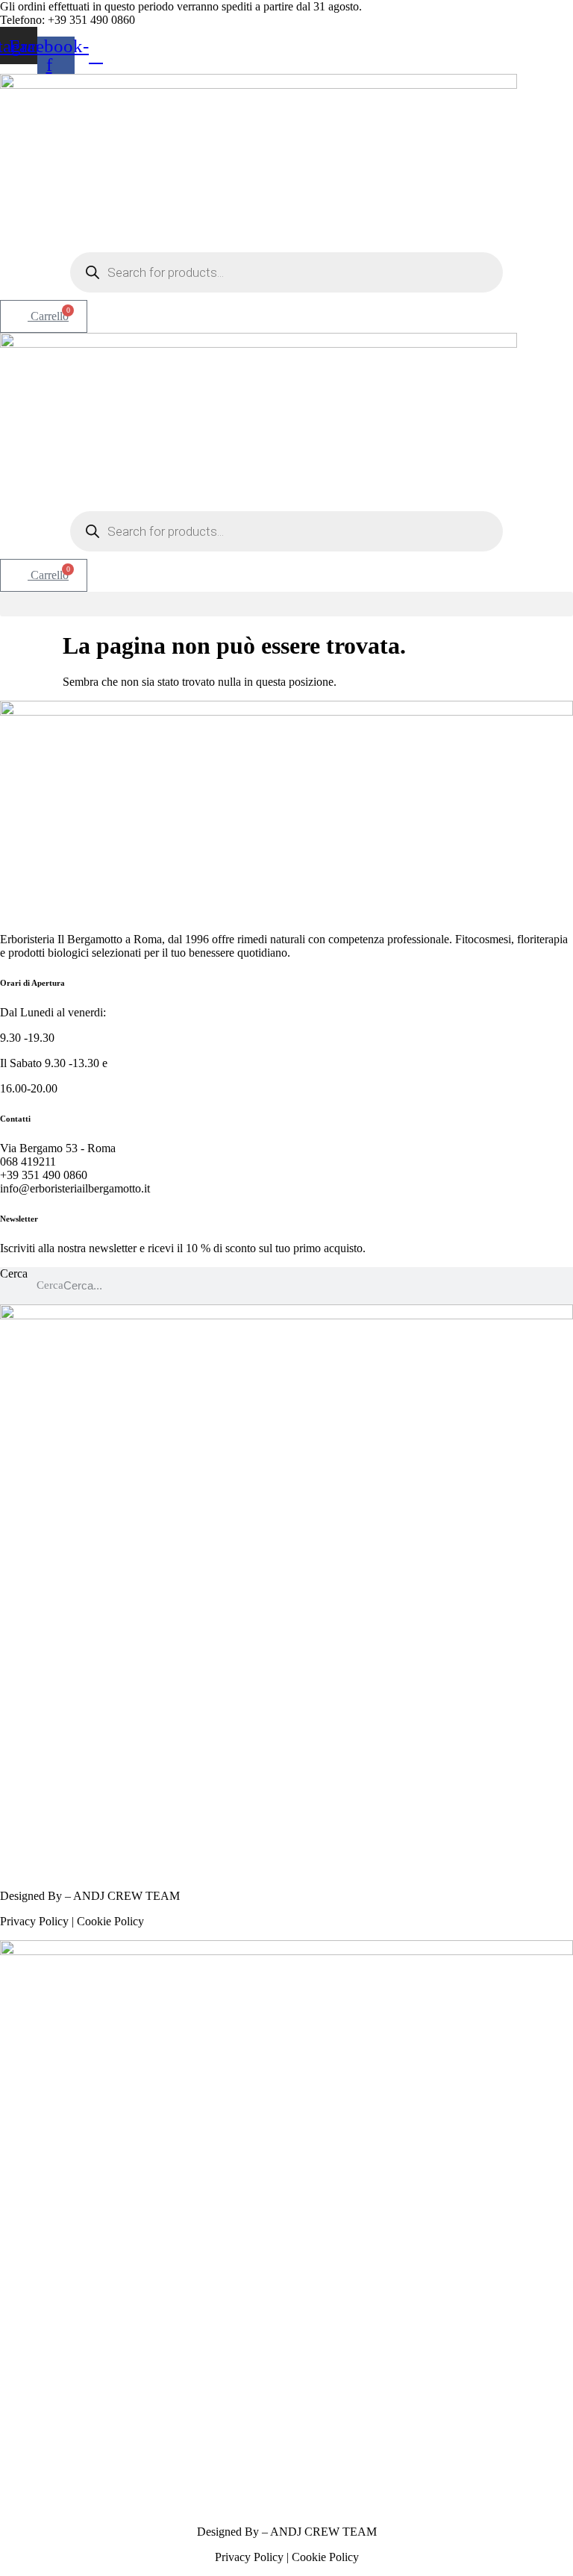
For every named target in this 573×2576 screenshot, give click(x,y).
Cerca (14, 1273)
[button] (286, 604)
